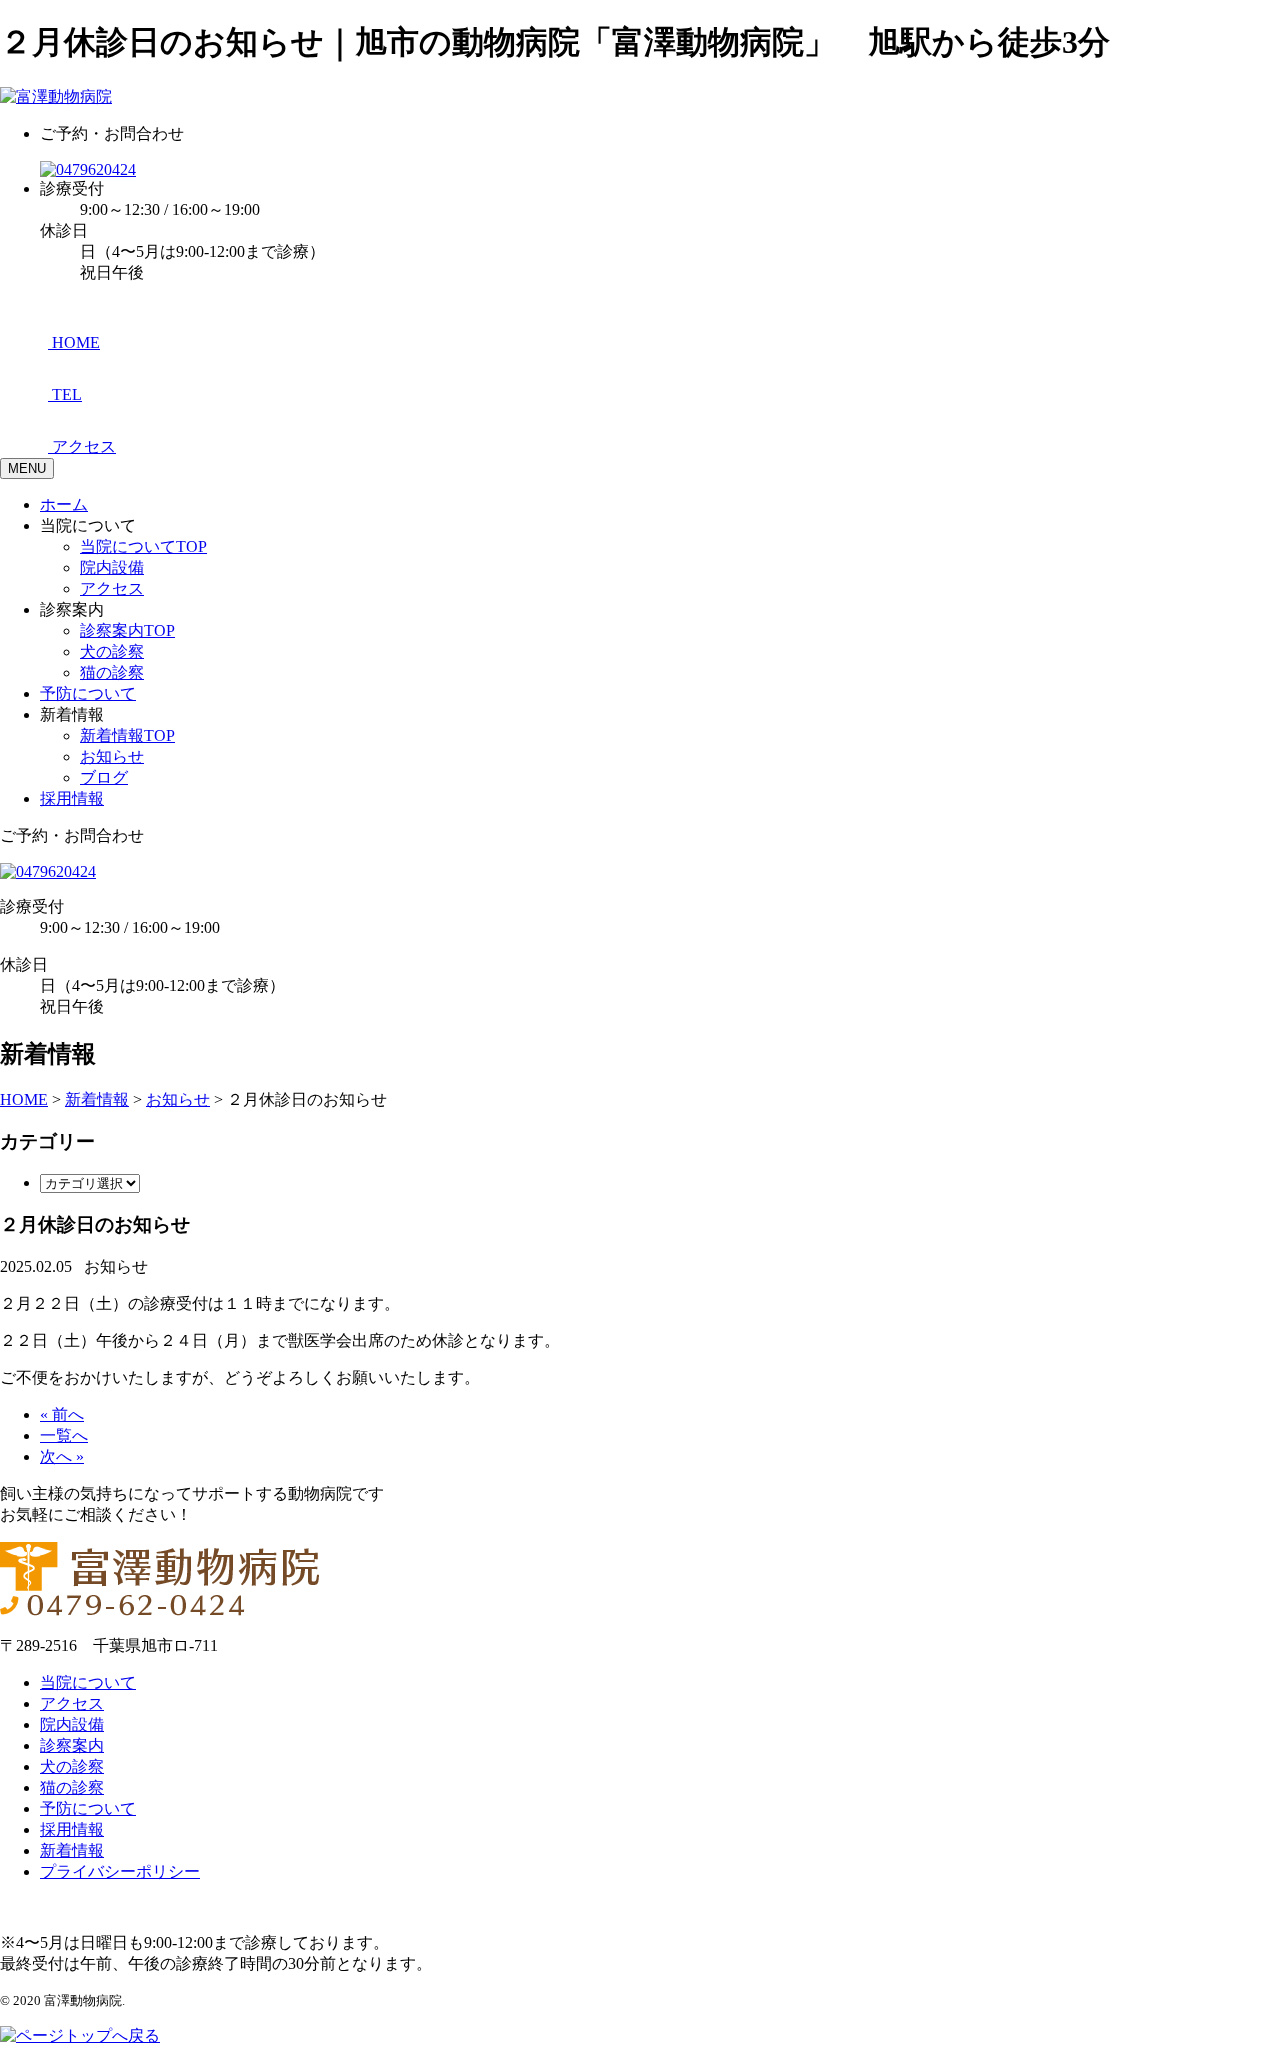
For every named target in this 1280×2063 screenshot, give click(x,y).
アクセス (112, 588)
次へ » (62, 1456)
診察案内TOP (127, 630)
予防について (88, 693)
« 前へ (62, 1414)
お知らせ (112, 756)
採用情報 (72, 798)
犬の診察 (112, 651)
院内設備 (112, 567)
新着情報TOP (127, 735)
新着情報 (72, 1850)
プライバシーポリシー (120, 1871)
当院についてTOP (143, 546)
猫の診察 (112, 672)
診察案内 (72, 1745)
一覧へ (64, 1435)
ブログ (104, 777)
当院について (88, 1682)
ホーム (64, 504)
